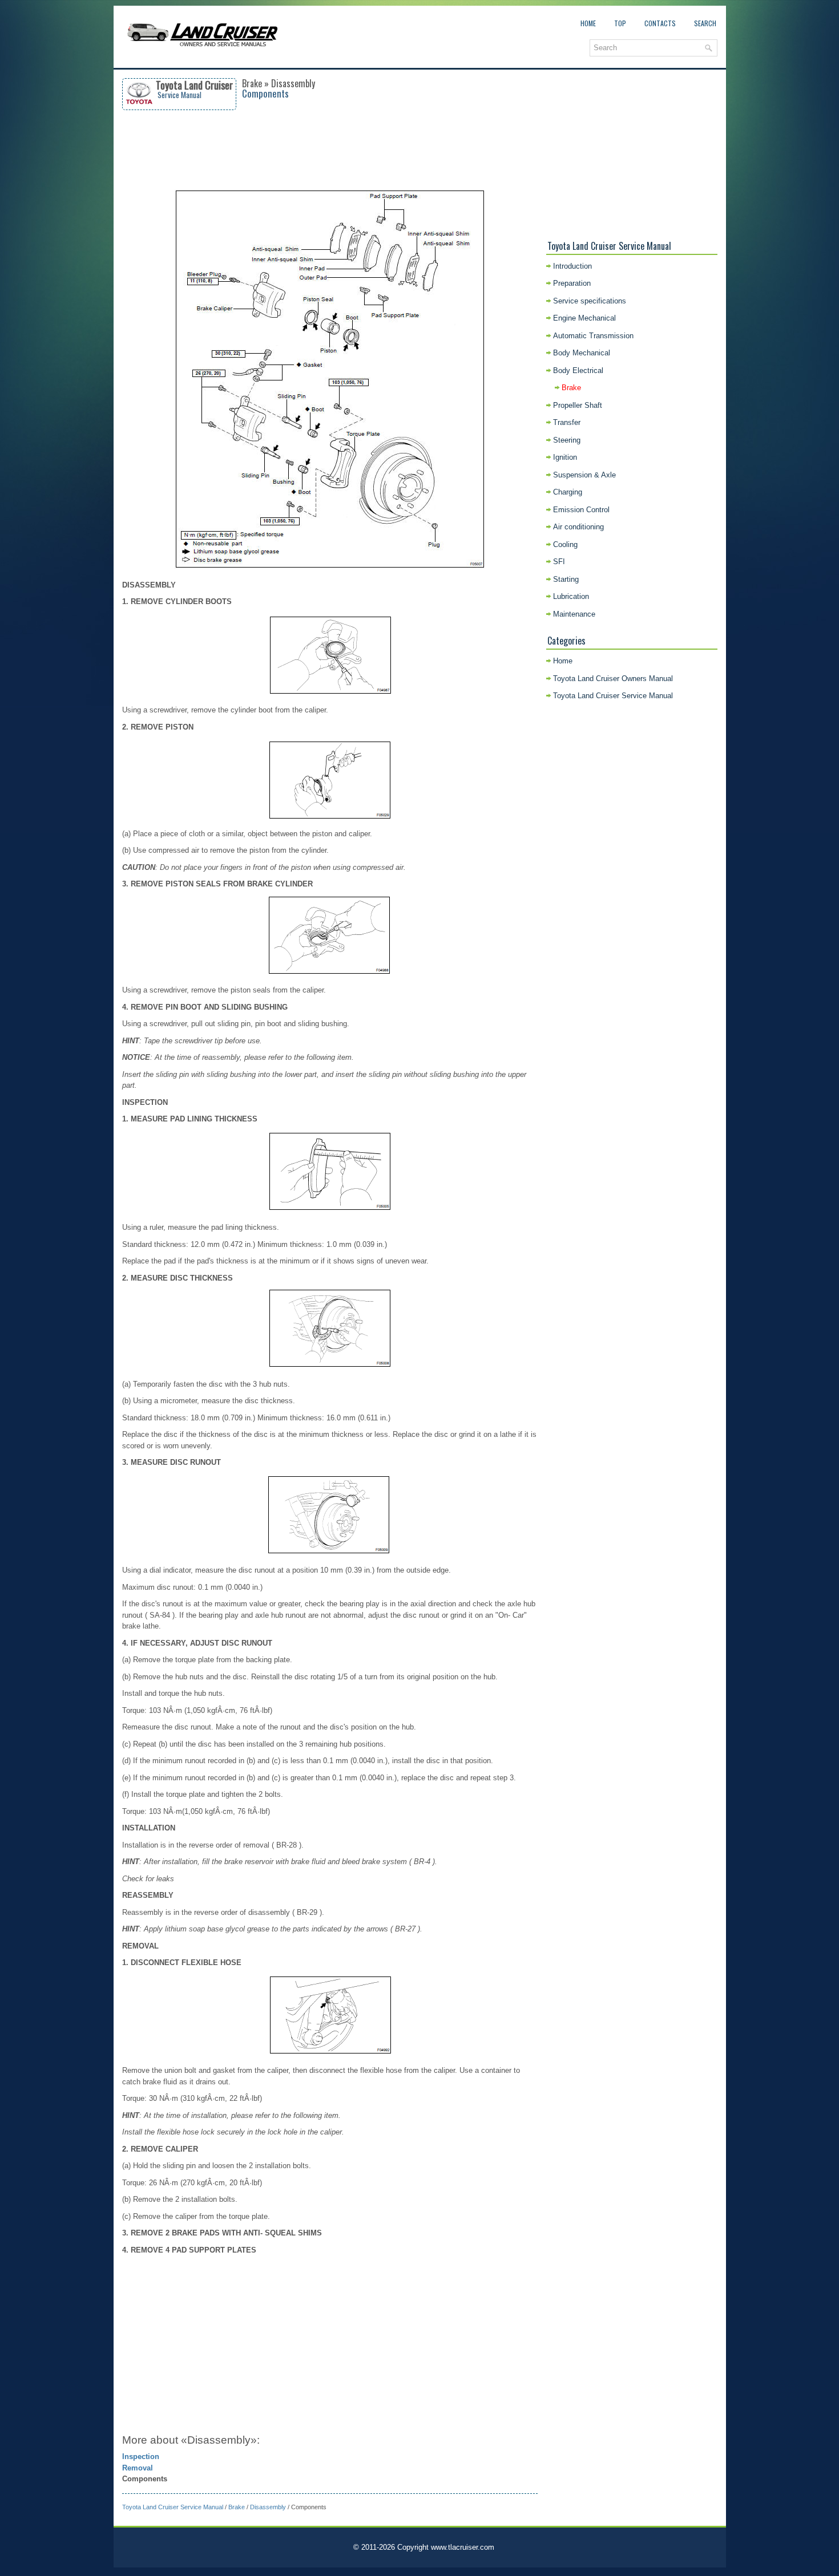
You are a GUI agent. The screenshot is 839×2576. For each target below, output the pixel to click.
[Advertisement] (330, 150)
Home (588, 23)
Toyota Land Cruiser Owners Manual (613, 679)
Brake (237, 2507)
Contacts (660, 23)
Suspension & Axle (584, 475)
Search (705, 23)
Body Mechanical (582, 353)
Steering (567, 440)
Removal (138, 2468)
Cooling (565, 544)
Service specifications (590, 301)
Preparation (572, 283)
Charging (568, 492)
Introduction (572, 266)
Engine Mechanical (584, 318)
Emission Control (581, 510)
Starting (566, 579)
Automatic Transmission (593, 336)
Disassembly (268, 2507)
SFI (559, 562)
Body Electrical (578, 370)
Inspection (141, 2456)
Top (620, 23)
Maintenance (574, 614)
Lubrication (571, 596)
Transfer (567, 422)
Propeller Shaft (578, 405)
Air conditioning (578, 527)
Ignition (565, 457)
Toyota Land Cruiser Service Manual (173, 2507)
